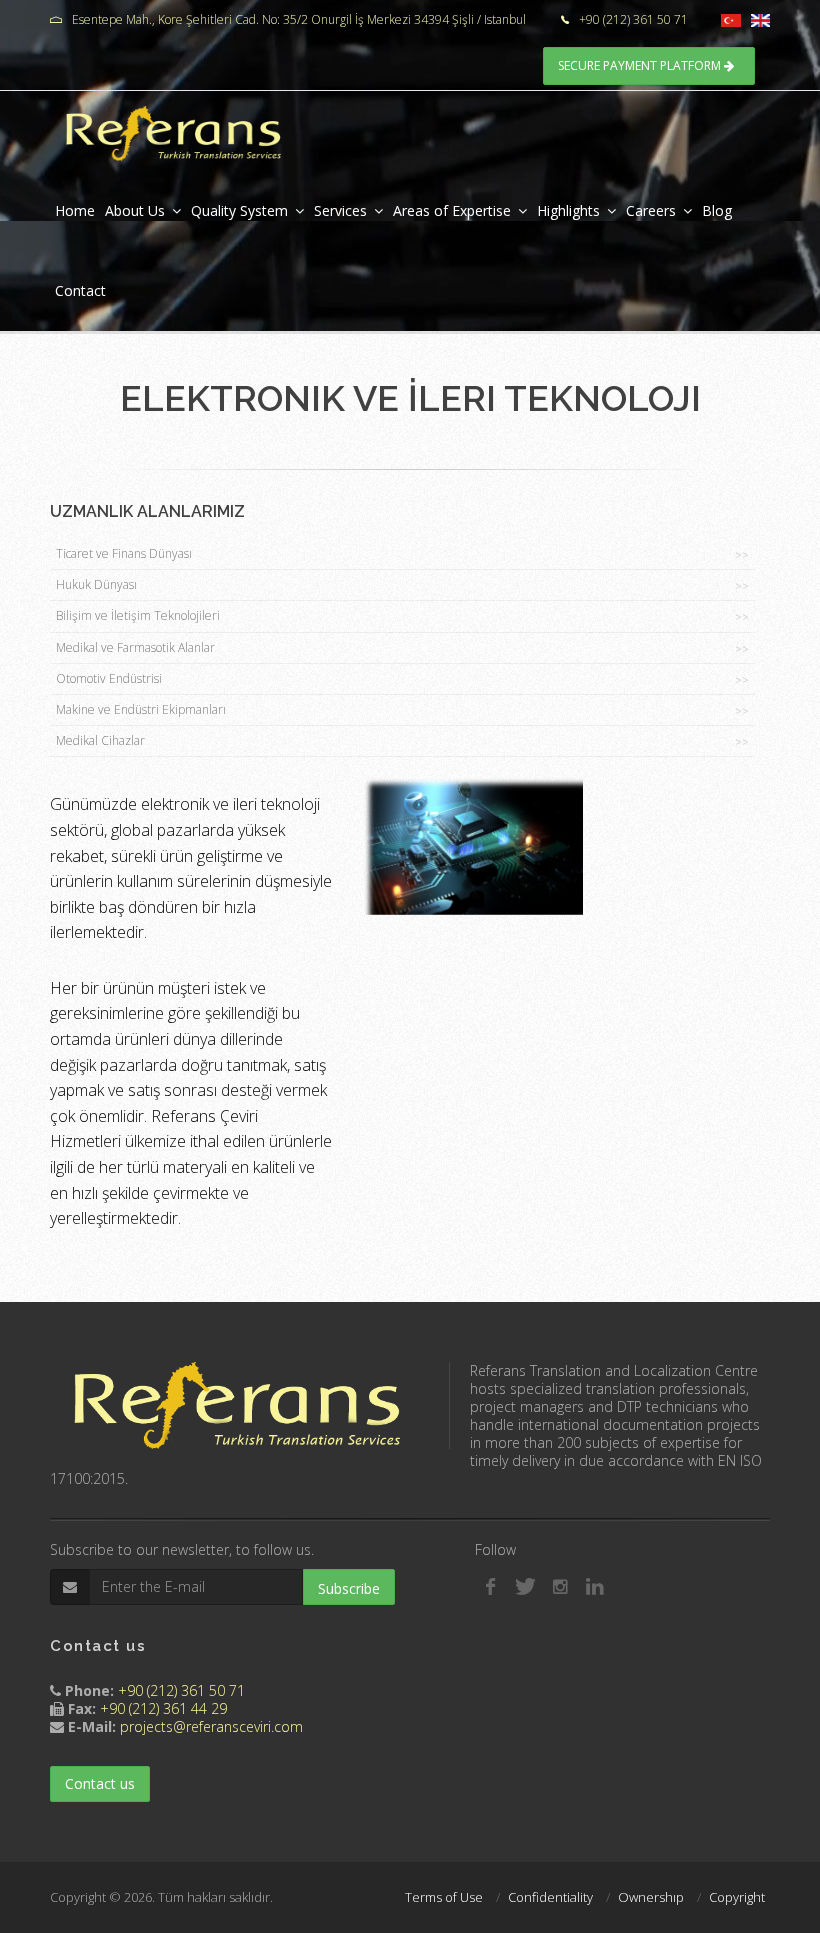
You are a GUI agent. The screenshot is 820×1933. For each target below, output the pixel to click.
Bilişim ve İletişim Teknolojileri (402, 615)
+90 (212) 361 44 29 (163, 1708)
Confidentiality (550, 1897)
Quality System (239, 210)
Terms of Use (444, 1897)
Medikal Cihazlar (402, 740)
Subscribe (349, 1588)
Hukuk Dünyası (402, 584)
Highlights (568, 210)
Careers (651, 210)
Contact (80, 290)
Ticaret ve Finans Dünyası (402, 553)
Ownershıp (651, 1897)
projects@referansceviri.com (211, 1726)
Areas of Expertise (452, 210)
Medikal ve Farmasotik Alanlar (402, 647)
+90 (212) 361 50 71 (181, 1690)
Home (75, 210)
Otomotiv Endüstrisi (402, 678)
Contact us (100, 1783)
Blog (717, 210)
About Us (135, 210)
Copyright (737, 1897)
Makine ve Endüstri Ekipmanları (402, 709)
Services (340, 210)
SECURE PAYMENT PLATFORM (641, 65)
